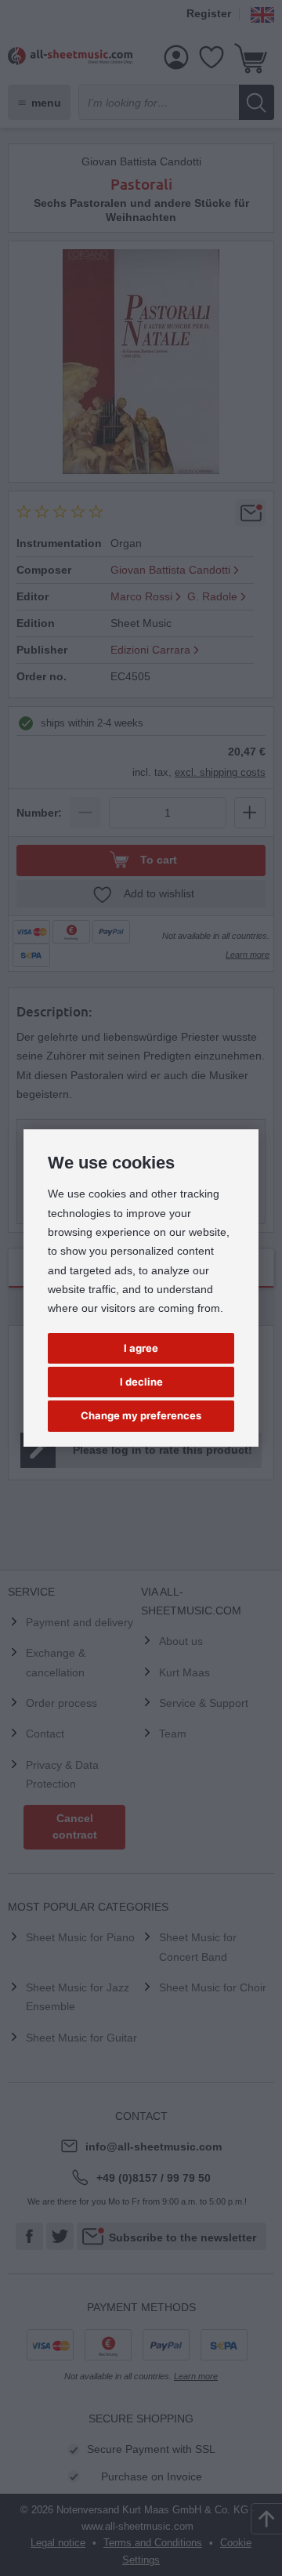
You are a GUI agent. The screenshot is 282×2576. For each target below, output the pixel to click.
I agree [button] (141, 1348)
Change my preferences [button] (141, 1415)
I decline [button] (141, 1382)
